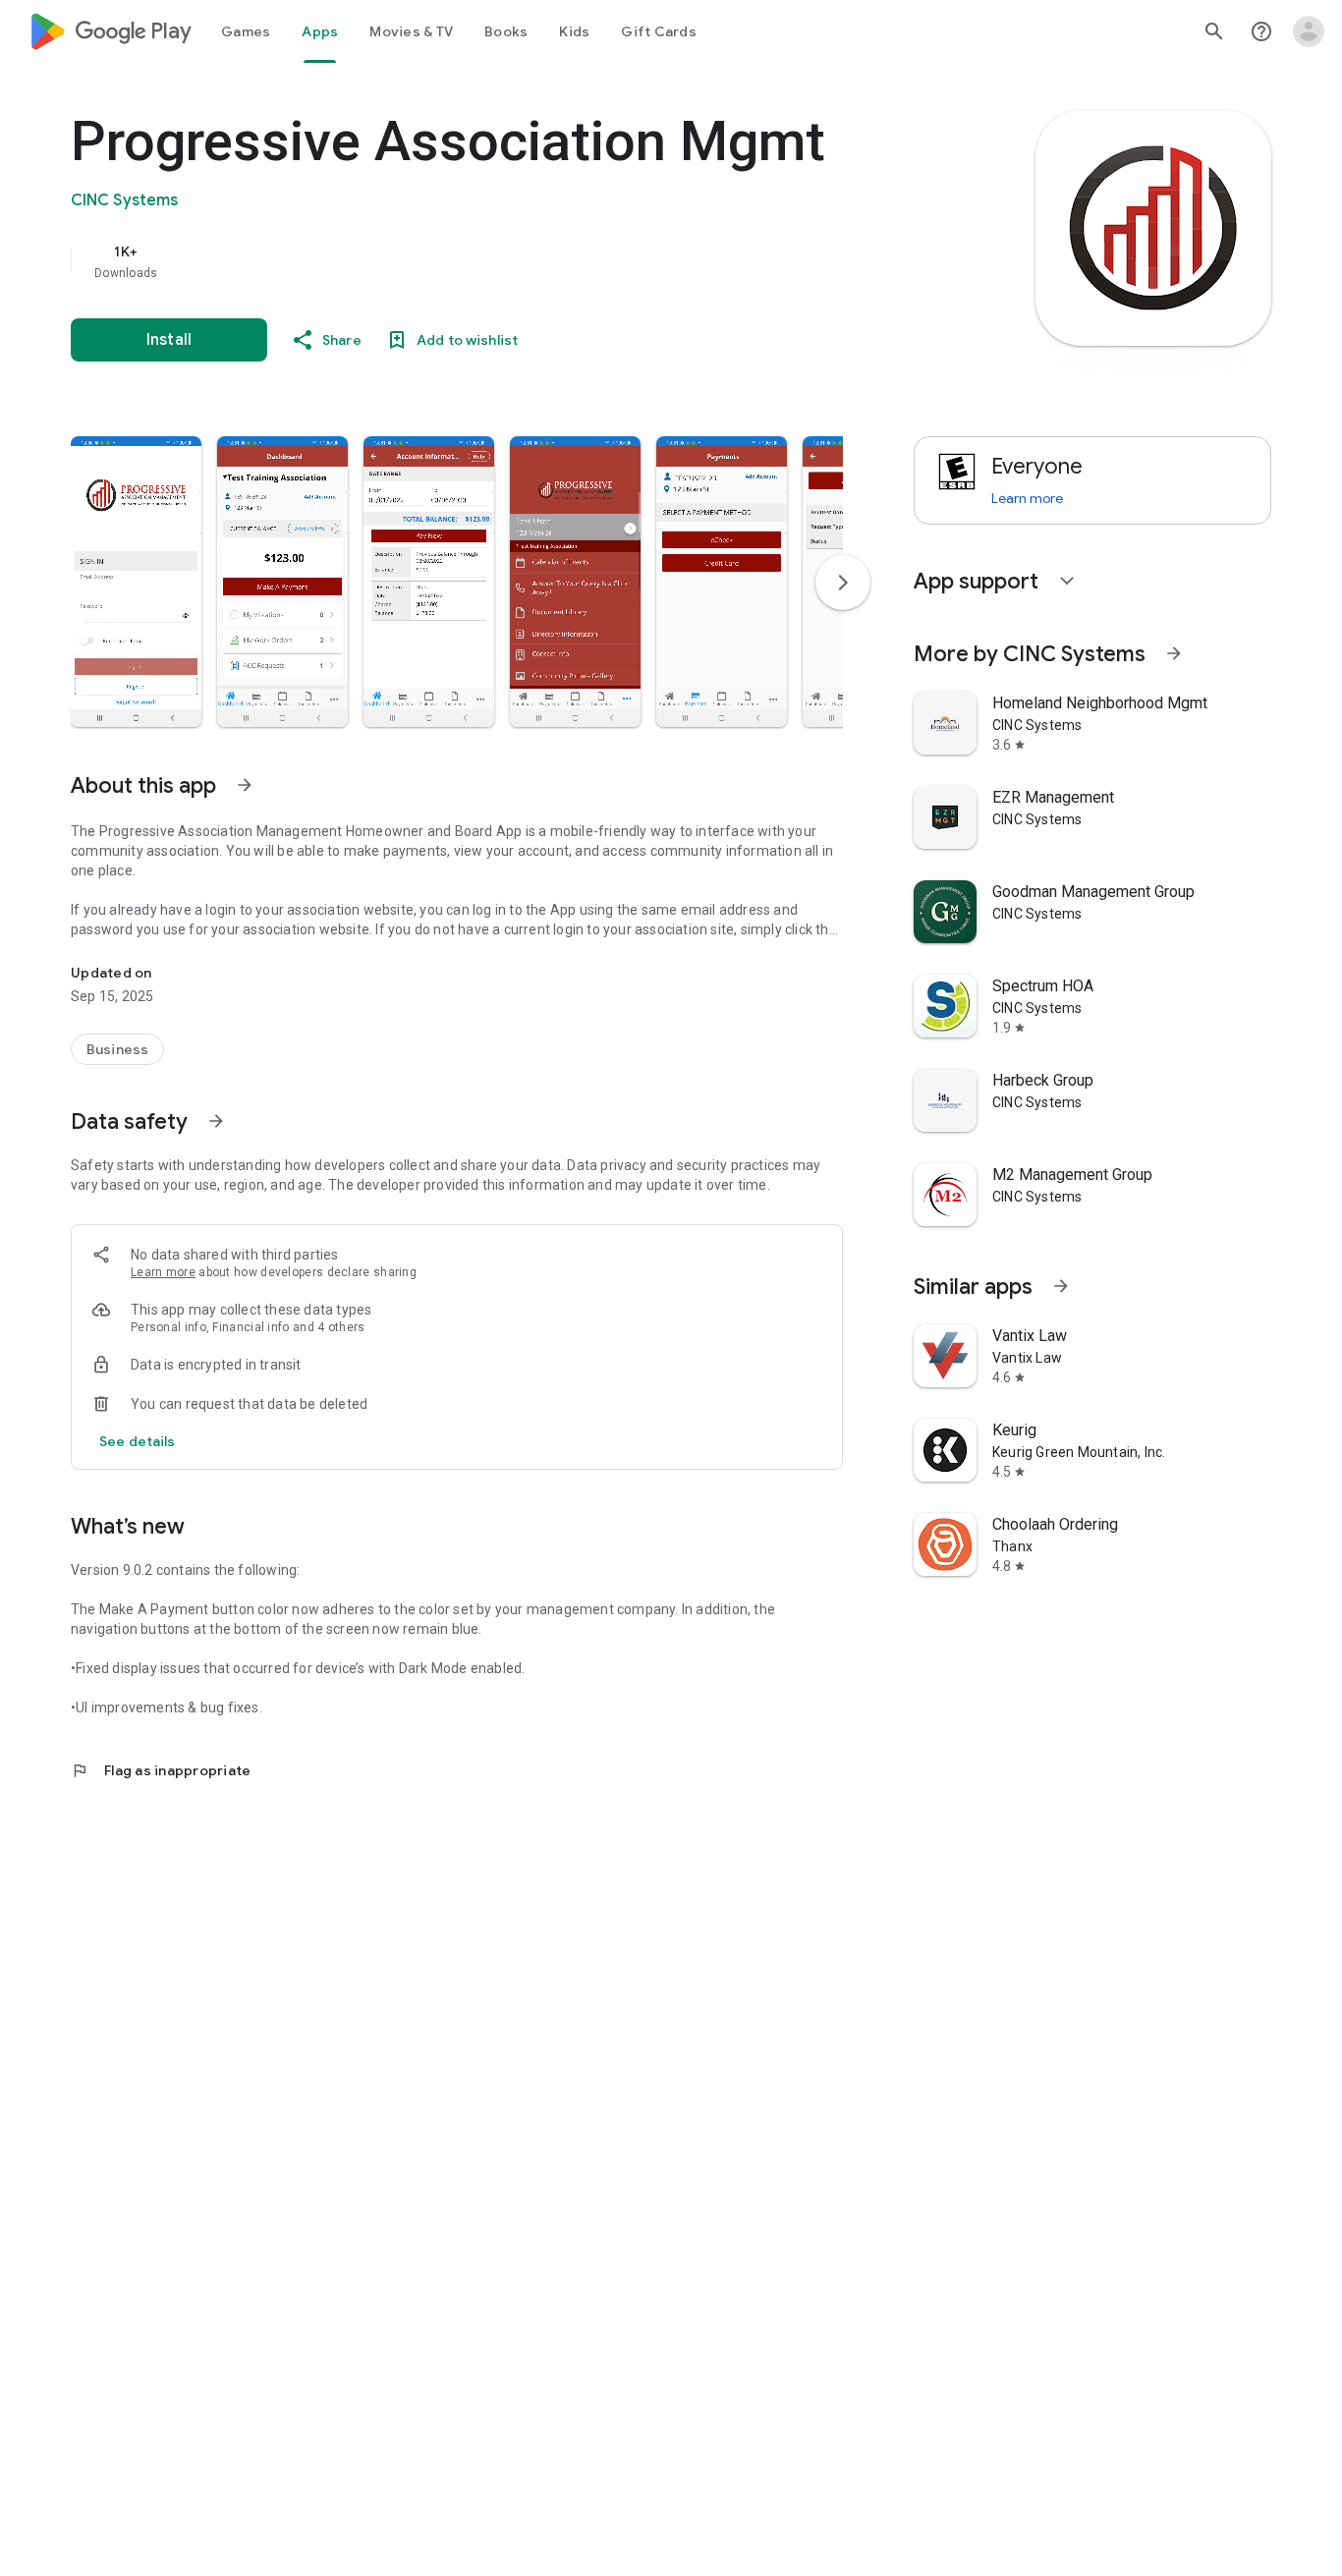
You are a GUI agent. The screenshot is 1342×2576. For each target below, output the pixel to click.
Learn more (163, 1272)
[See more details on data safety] (138, 1441)
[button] (136, 582)
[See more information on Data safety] (216, 1121)
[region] (464, 261)
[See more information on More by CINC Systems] (1174, 653)
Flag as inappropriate (161, 1770)
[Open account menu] (1309, 31)
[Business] (117, 1049)
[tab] (246, 31)
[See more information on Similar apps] (1061, 1286)
